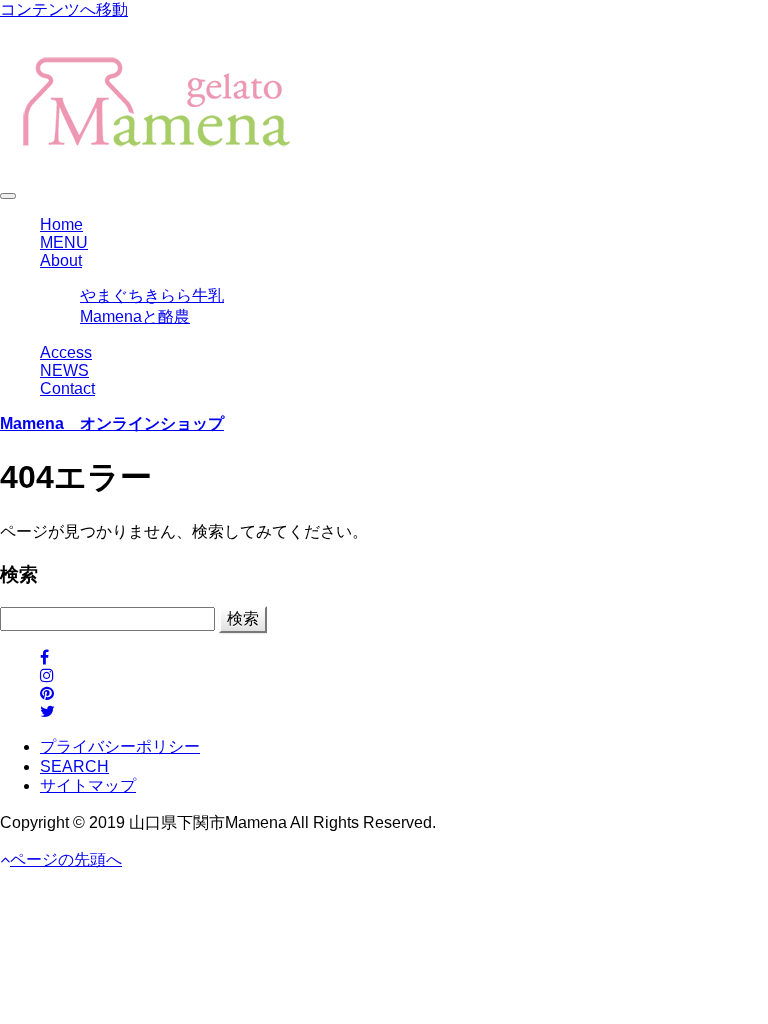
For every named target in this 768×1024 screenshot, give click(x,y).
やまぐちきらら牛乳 (152, 295)
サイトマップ (88, 785)
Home (61, 224)
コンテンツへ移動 (64, 9)
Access (66, 352)
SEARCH (74, 766)
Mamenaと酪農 (135, 316)
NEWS (64, 370)
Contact (67, 388)
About (61, 260)
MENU (64, 242)
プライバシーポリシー (120, 746)
